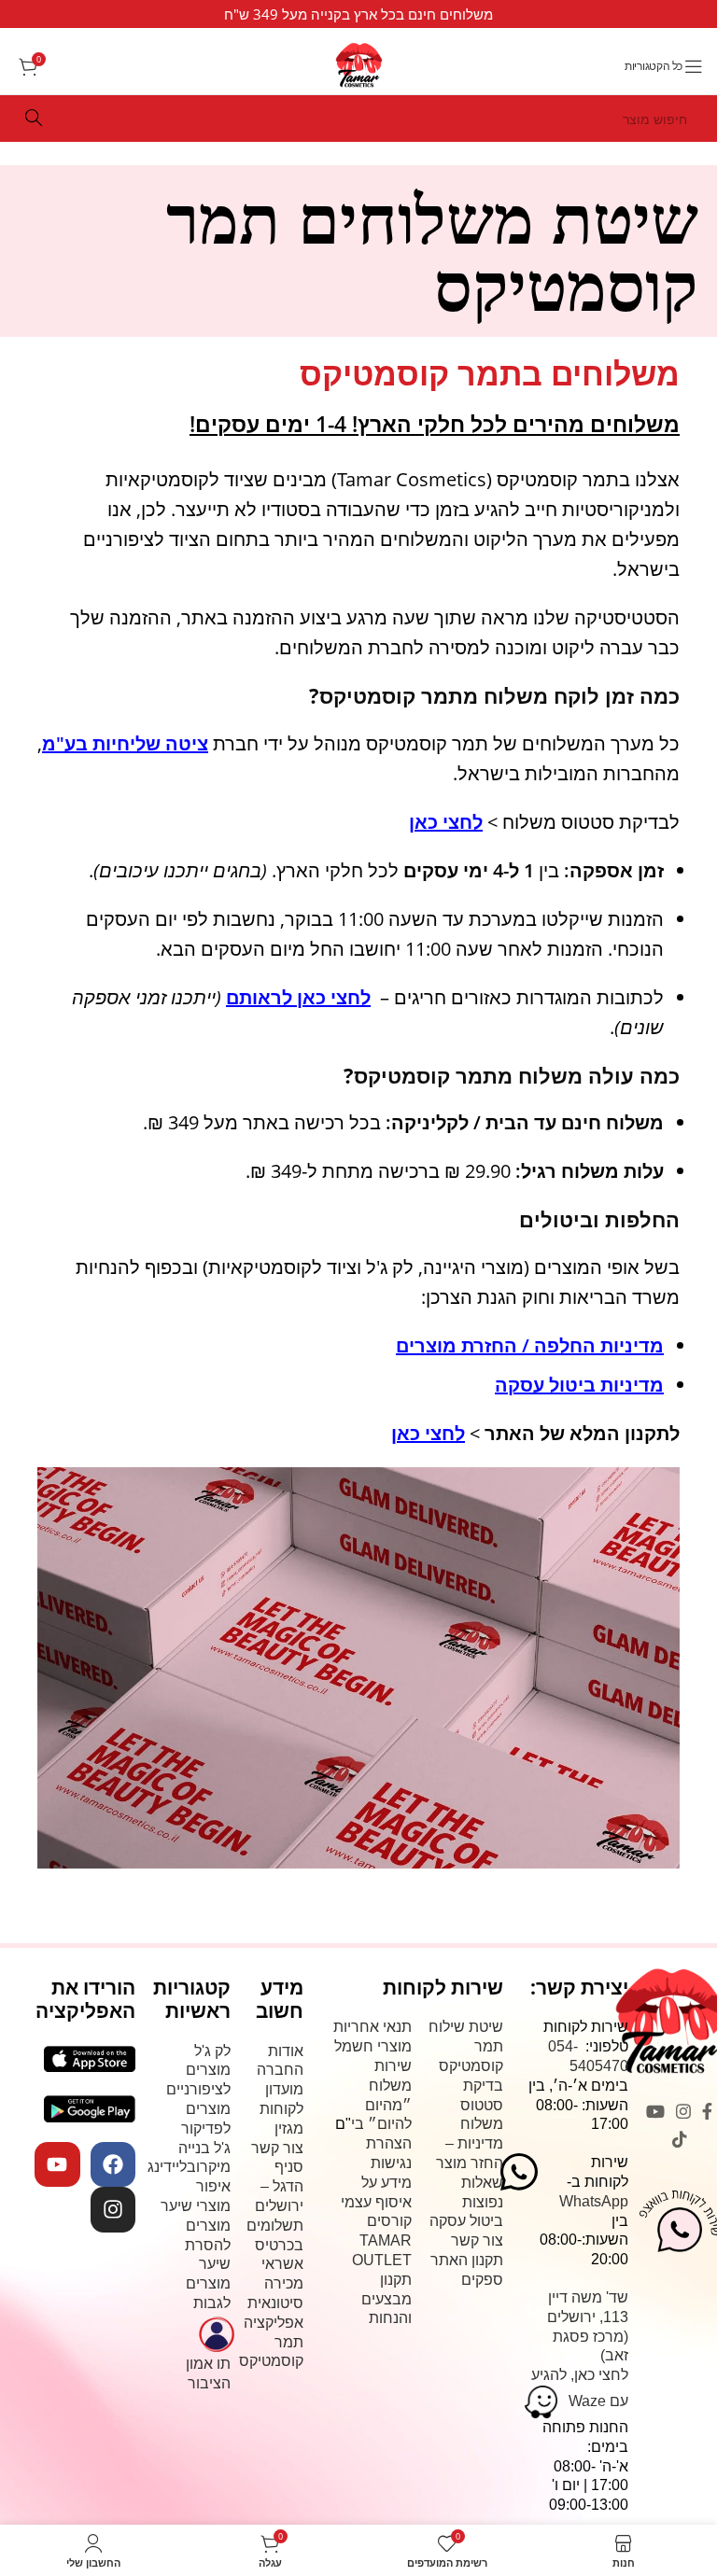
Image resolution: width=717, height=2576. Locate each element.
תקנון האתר (467, 2260)
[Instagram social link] (683, 2111)
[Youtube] (57, 2164)
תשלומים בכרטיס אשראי (275, 2245)
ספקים (482, 2280)
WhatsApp (594, 2201)
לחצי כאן (428, 1433)
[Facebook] (113, 2164)
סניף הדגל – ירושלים (279, 2186)
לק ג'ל (212, 2051)
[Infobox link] (358, 14)
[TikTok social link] (680, 2139)
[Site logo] (359, 63)
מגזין (289, 2128)
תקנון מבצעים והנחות (387, 2299)
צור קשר (477, 2240)
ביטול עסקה (466, 2221)
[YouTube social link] (655, 2111)
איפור (213, 2186)
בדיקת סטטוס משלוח (482, 2105)
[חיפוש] (34, 119)
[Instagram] (113, 2209)
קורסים (389, 2221)
